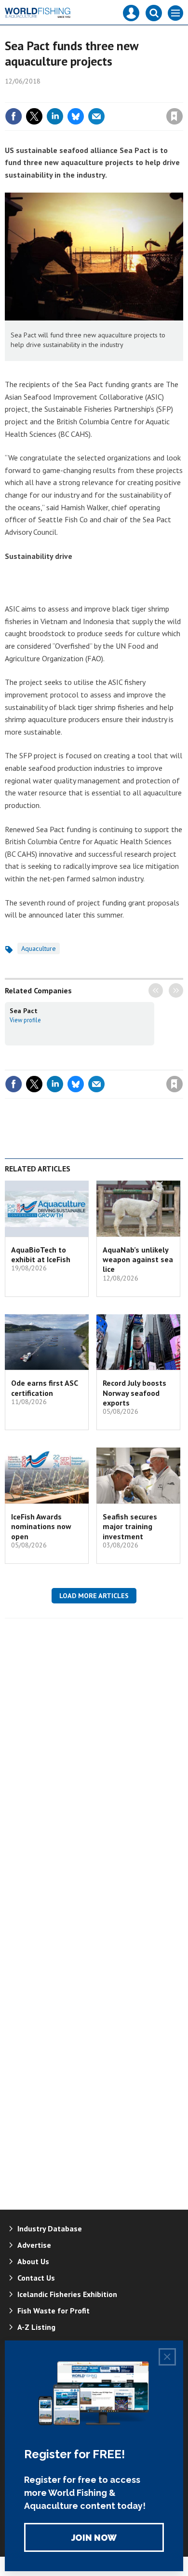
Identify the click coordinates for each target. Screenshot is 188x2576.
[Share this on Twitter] (34, 116)
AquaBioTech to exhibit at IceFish (41, 1254)
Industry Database (50, 2228)
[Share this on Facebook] (13, 116)
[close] (182, 96)
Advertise (34, 2245)
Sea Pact (24, 1011)
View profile (25, 1020)
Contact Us (36, 2278)
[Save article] (175, 116)
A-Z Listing (36, 2327)
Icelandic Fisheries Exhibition (67, 2294)
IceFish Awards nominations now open (41, 1526)
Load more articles (94, 1596)
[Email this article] (96, 116)
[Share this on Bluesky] (76, 116)
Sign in (61, 96)
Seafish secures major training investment (130, 1526)
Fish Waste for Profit (54, 2311)
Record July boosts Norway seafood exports (134, 1393)
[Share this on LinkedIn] (55, 116)
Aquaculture (39, 948)
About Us (33, 2261)
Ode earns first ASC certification (44, 1388)
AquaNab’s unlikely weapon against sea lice (138, 1260)
